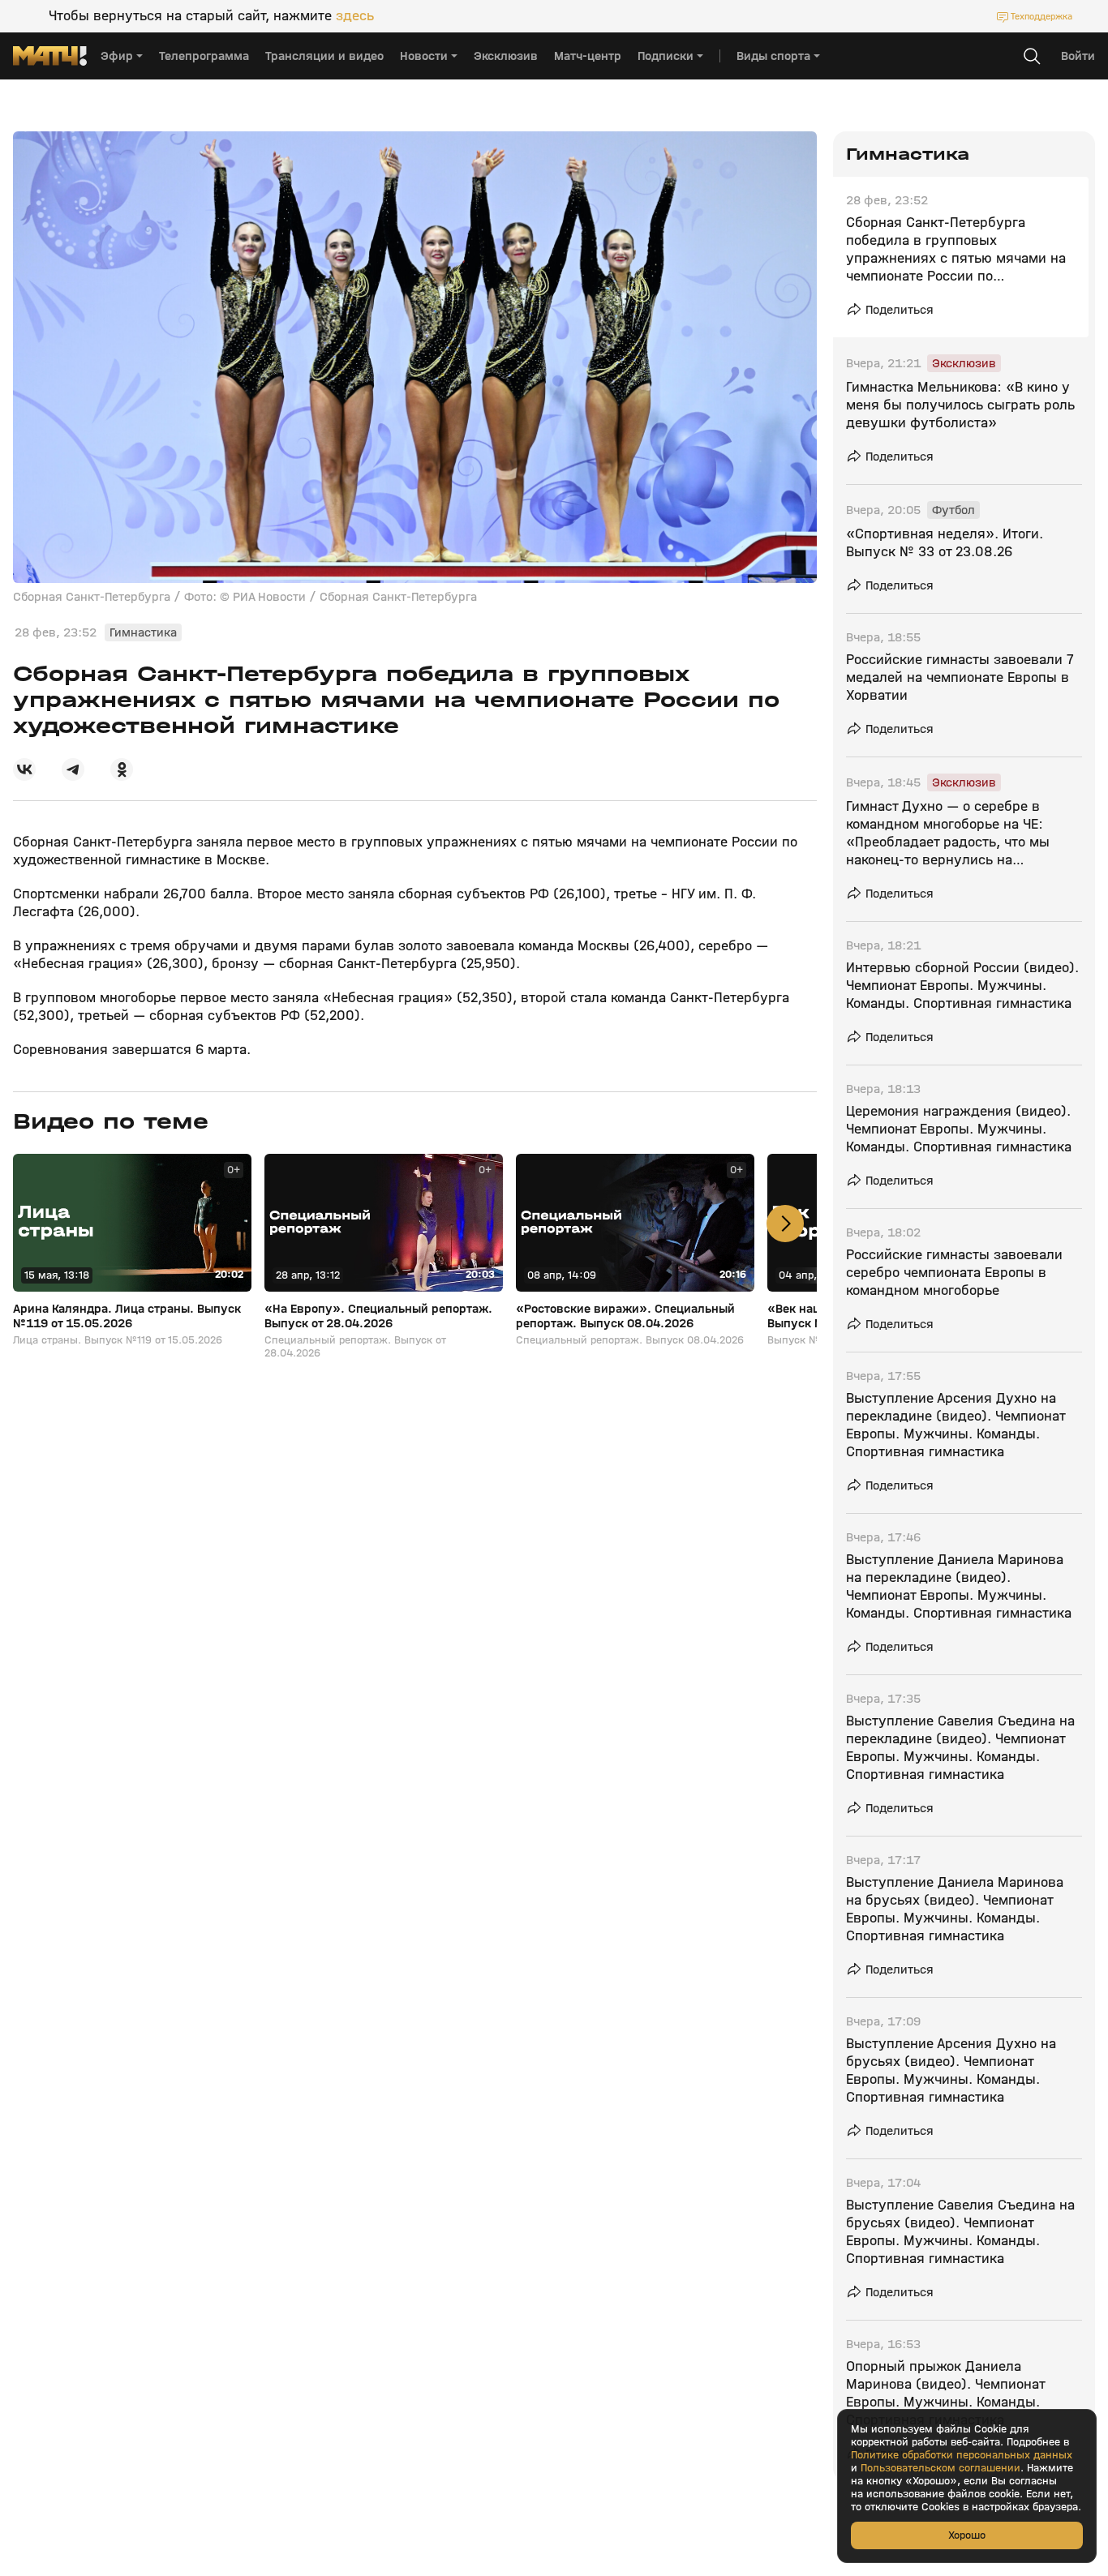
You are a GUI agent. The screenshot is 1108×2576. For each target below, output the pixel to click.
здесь (355, 16)
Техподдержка (1041, 16)
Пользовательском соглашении (941, 2468)
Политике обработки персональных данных (962, 2455)
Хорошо (967, 2535)
